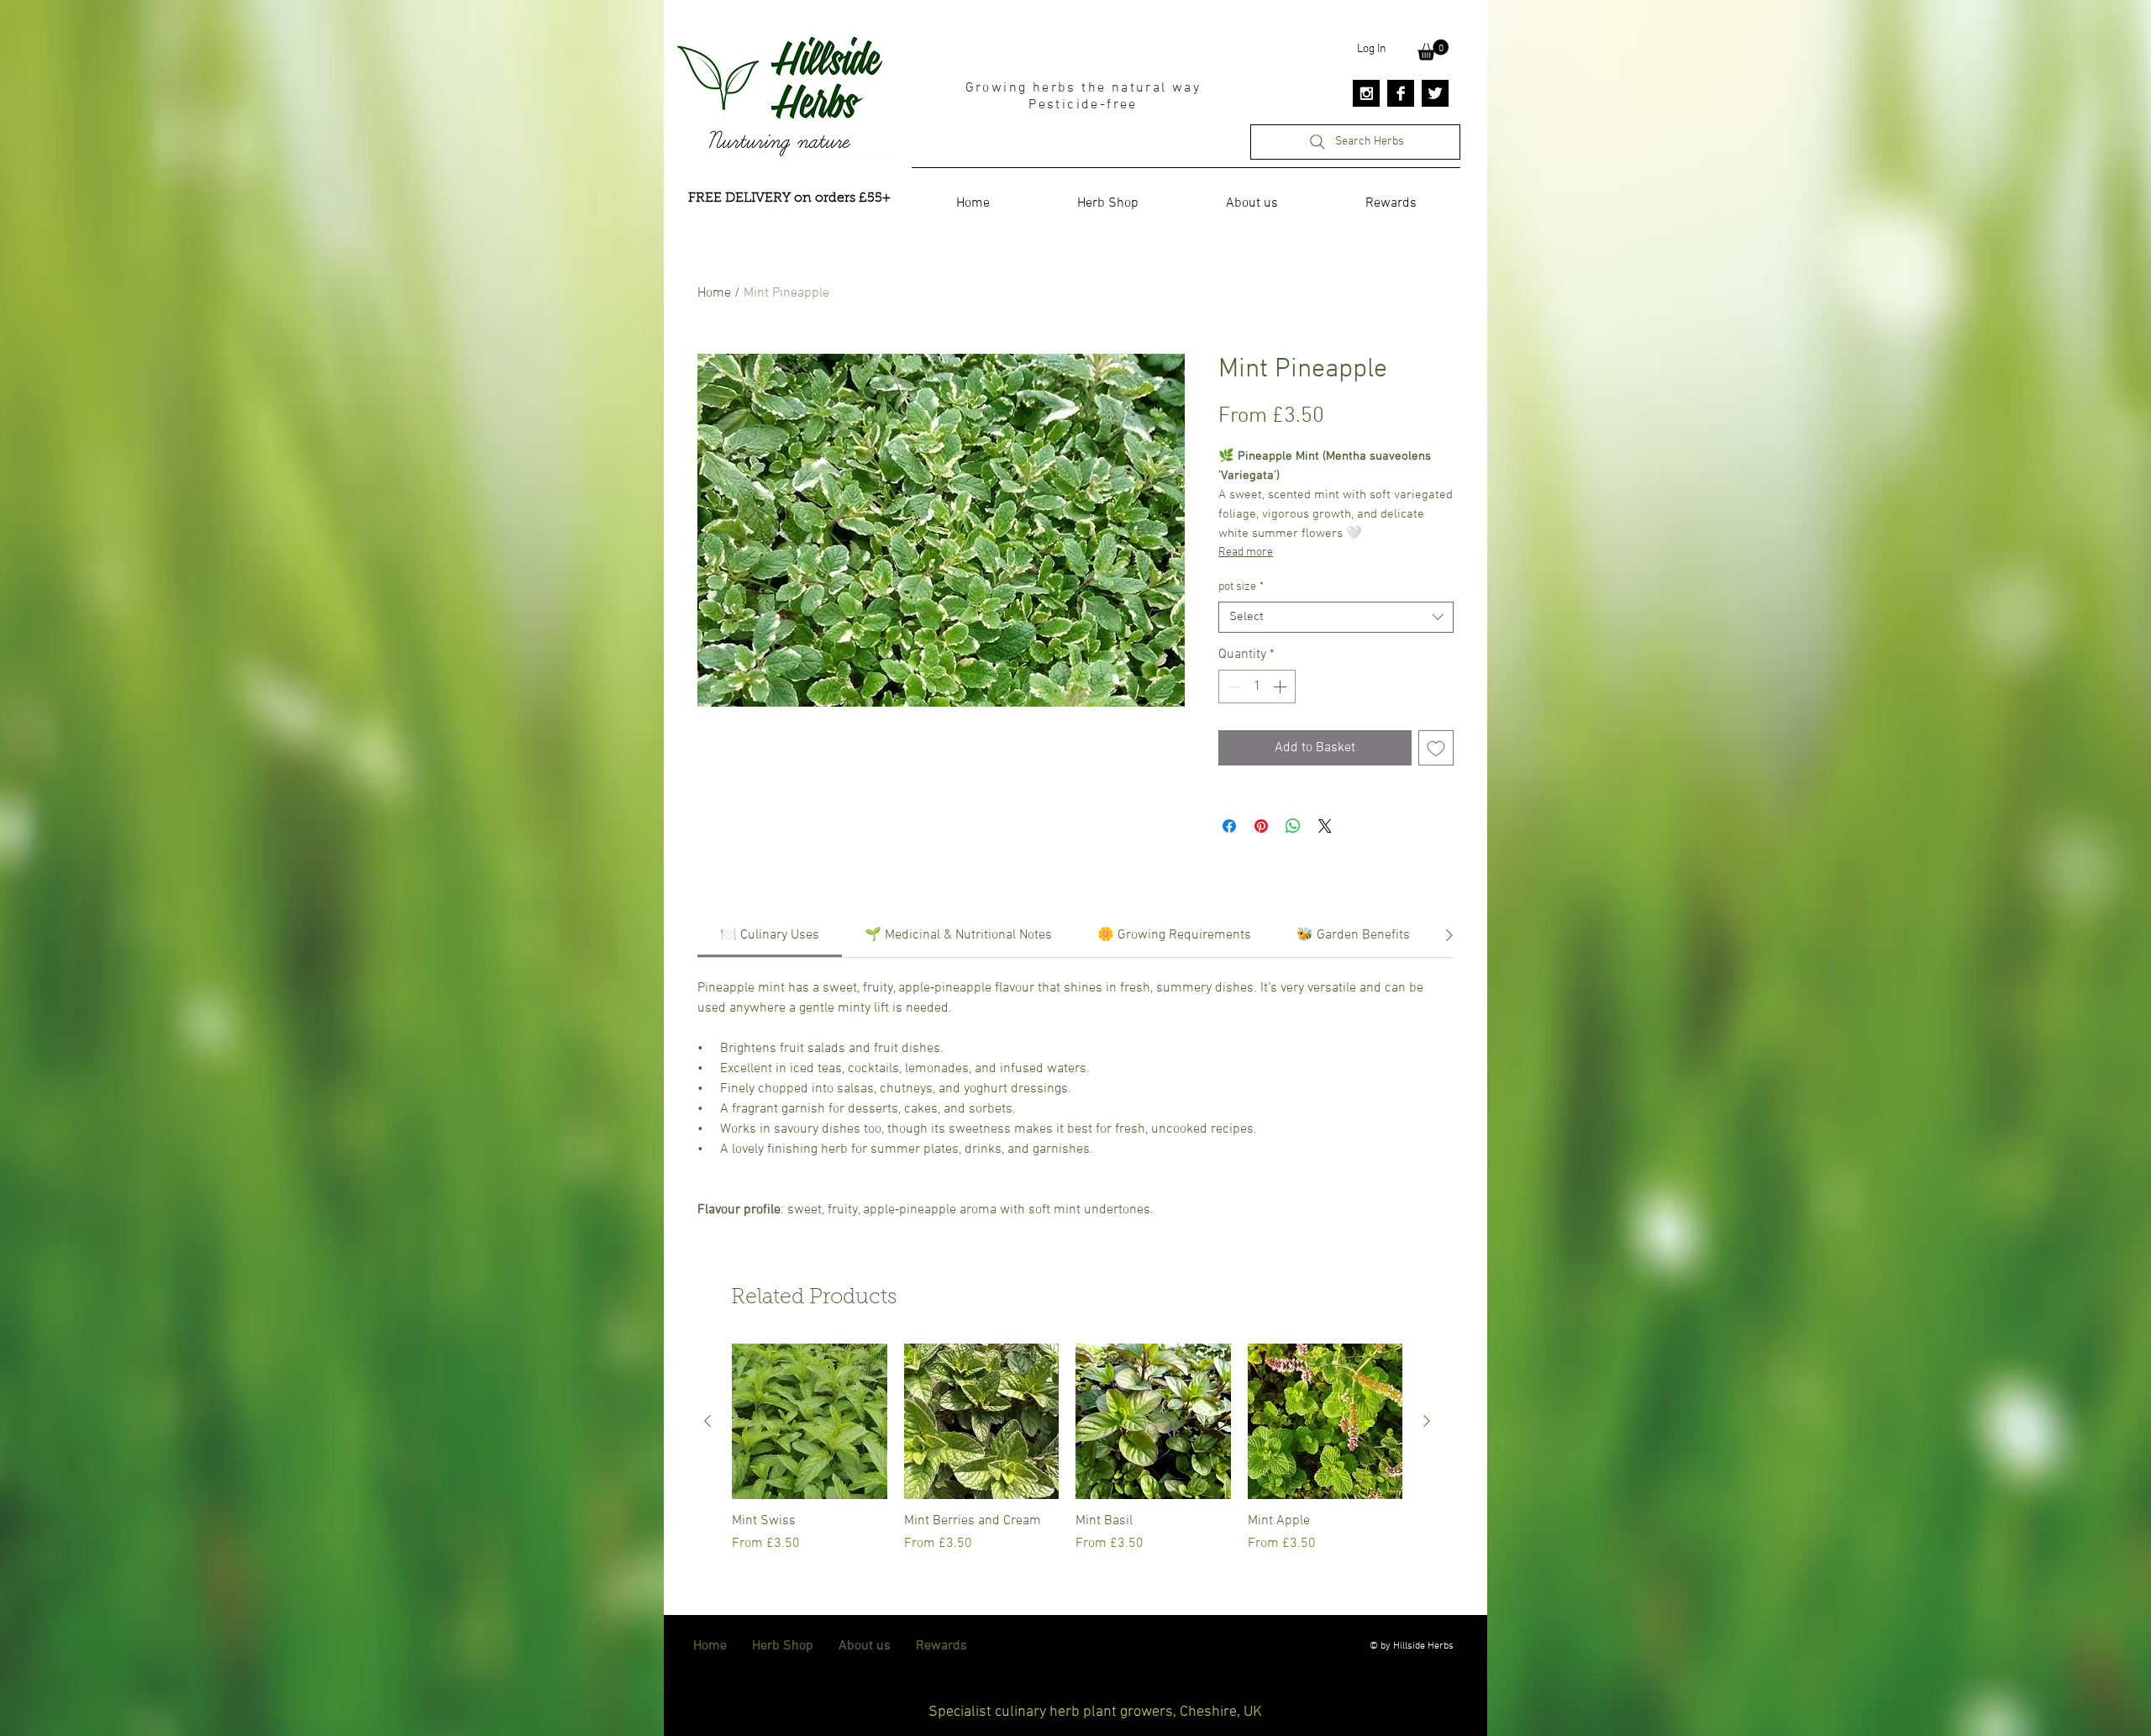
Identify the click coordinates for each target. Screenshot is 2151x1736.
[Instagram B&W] (1366, 93)
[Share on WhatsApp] (1293, 826)
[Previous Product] (707, 1421)
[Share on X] (1325, 826)
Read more (1246, 552)
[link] (770, 935)
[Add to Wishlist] (1436, 748)
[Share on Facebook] (1229, 826)
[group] (1067, 1457)
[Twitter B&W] (1435, 93)
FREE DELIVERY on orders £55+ (789, 198)
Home (714, 293)
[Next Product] (1427, 1421)
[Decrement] (1233, 687)
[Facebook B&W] (1401, 93)
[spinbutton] (1257, 687)
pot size (1241, 587)
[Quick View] (810, 1421)
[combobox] (1336, 618)
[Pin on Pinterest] (1261, 826)
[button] (1433, 50)
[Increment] (1281, 687)
